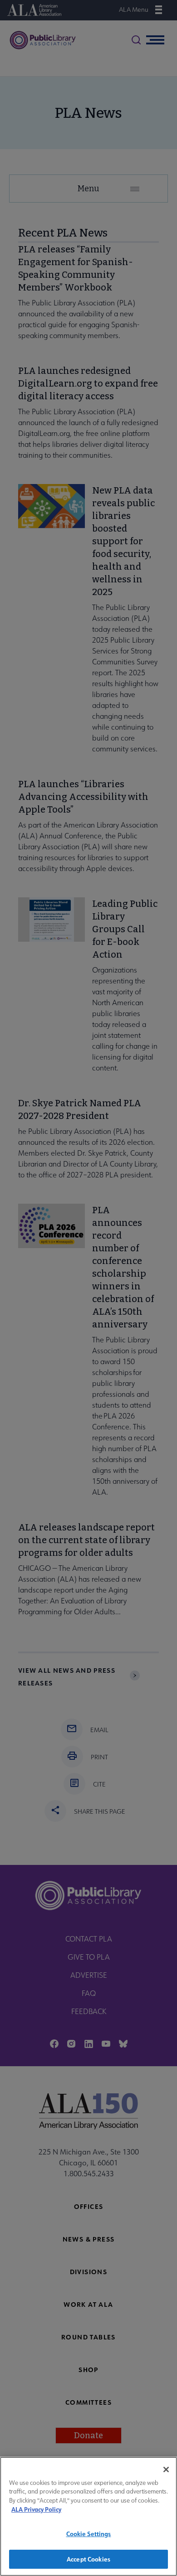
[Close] (166, 2469)
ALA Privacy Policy (36, 2509)
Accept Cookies (88, 2559)
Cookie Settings (89, 2534)
